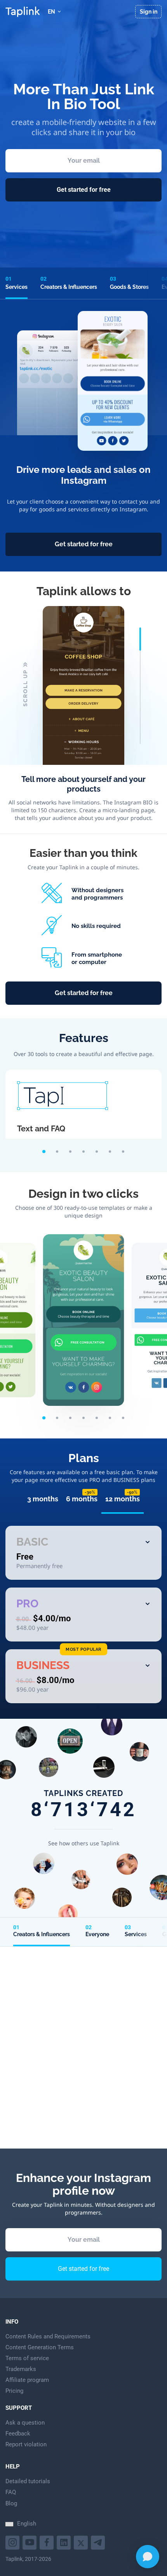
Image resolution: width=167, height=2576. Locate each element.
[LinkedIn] (65, 2542)
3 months (43, 1499)
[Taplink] (23, 12)
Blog (11, 2503)
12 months (123, 1499)
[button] (44, 1152)
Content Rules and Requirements (48, 2336)
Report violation (26, 2444)
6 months (82, 1499)
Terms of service (27, 2358)
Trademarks (21, 2369)
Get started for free (84, 190)
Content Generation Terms (40, 2347)
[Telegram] (99, 2542)
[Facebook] (48, 2542)
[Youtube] (13, 2542)
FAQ (11, 2492)
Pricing (14, 2391)
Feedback (18, 2434)
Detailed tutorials (28, 2481)
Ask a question (25, 2423)
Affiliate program (27, 2380)
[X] (82, 2542)
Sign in (149, 12)
